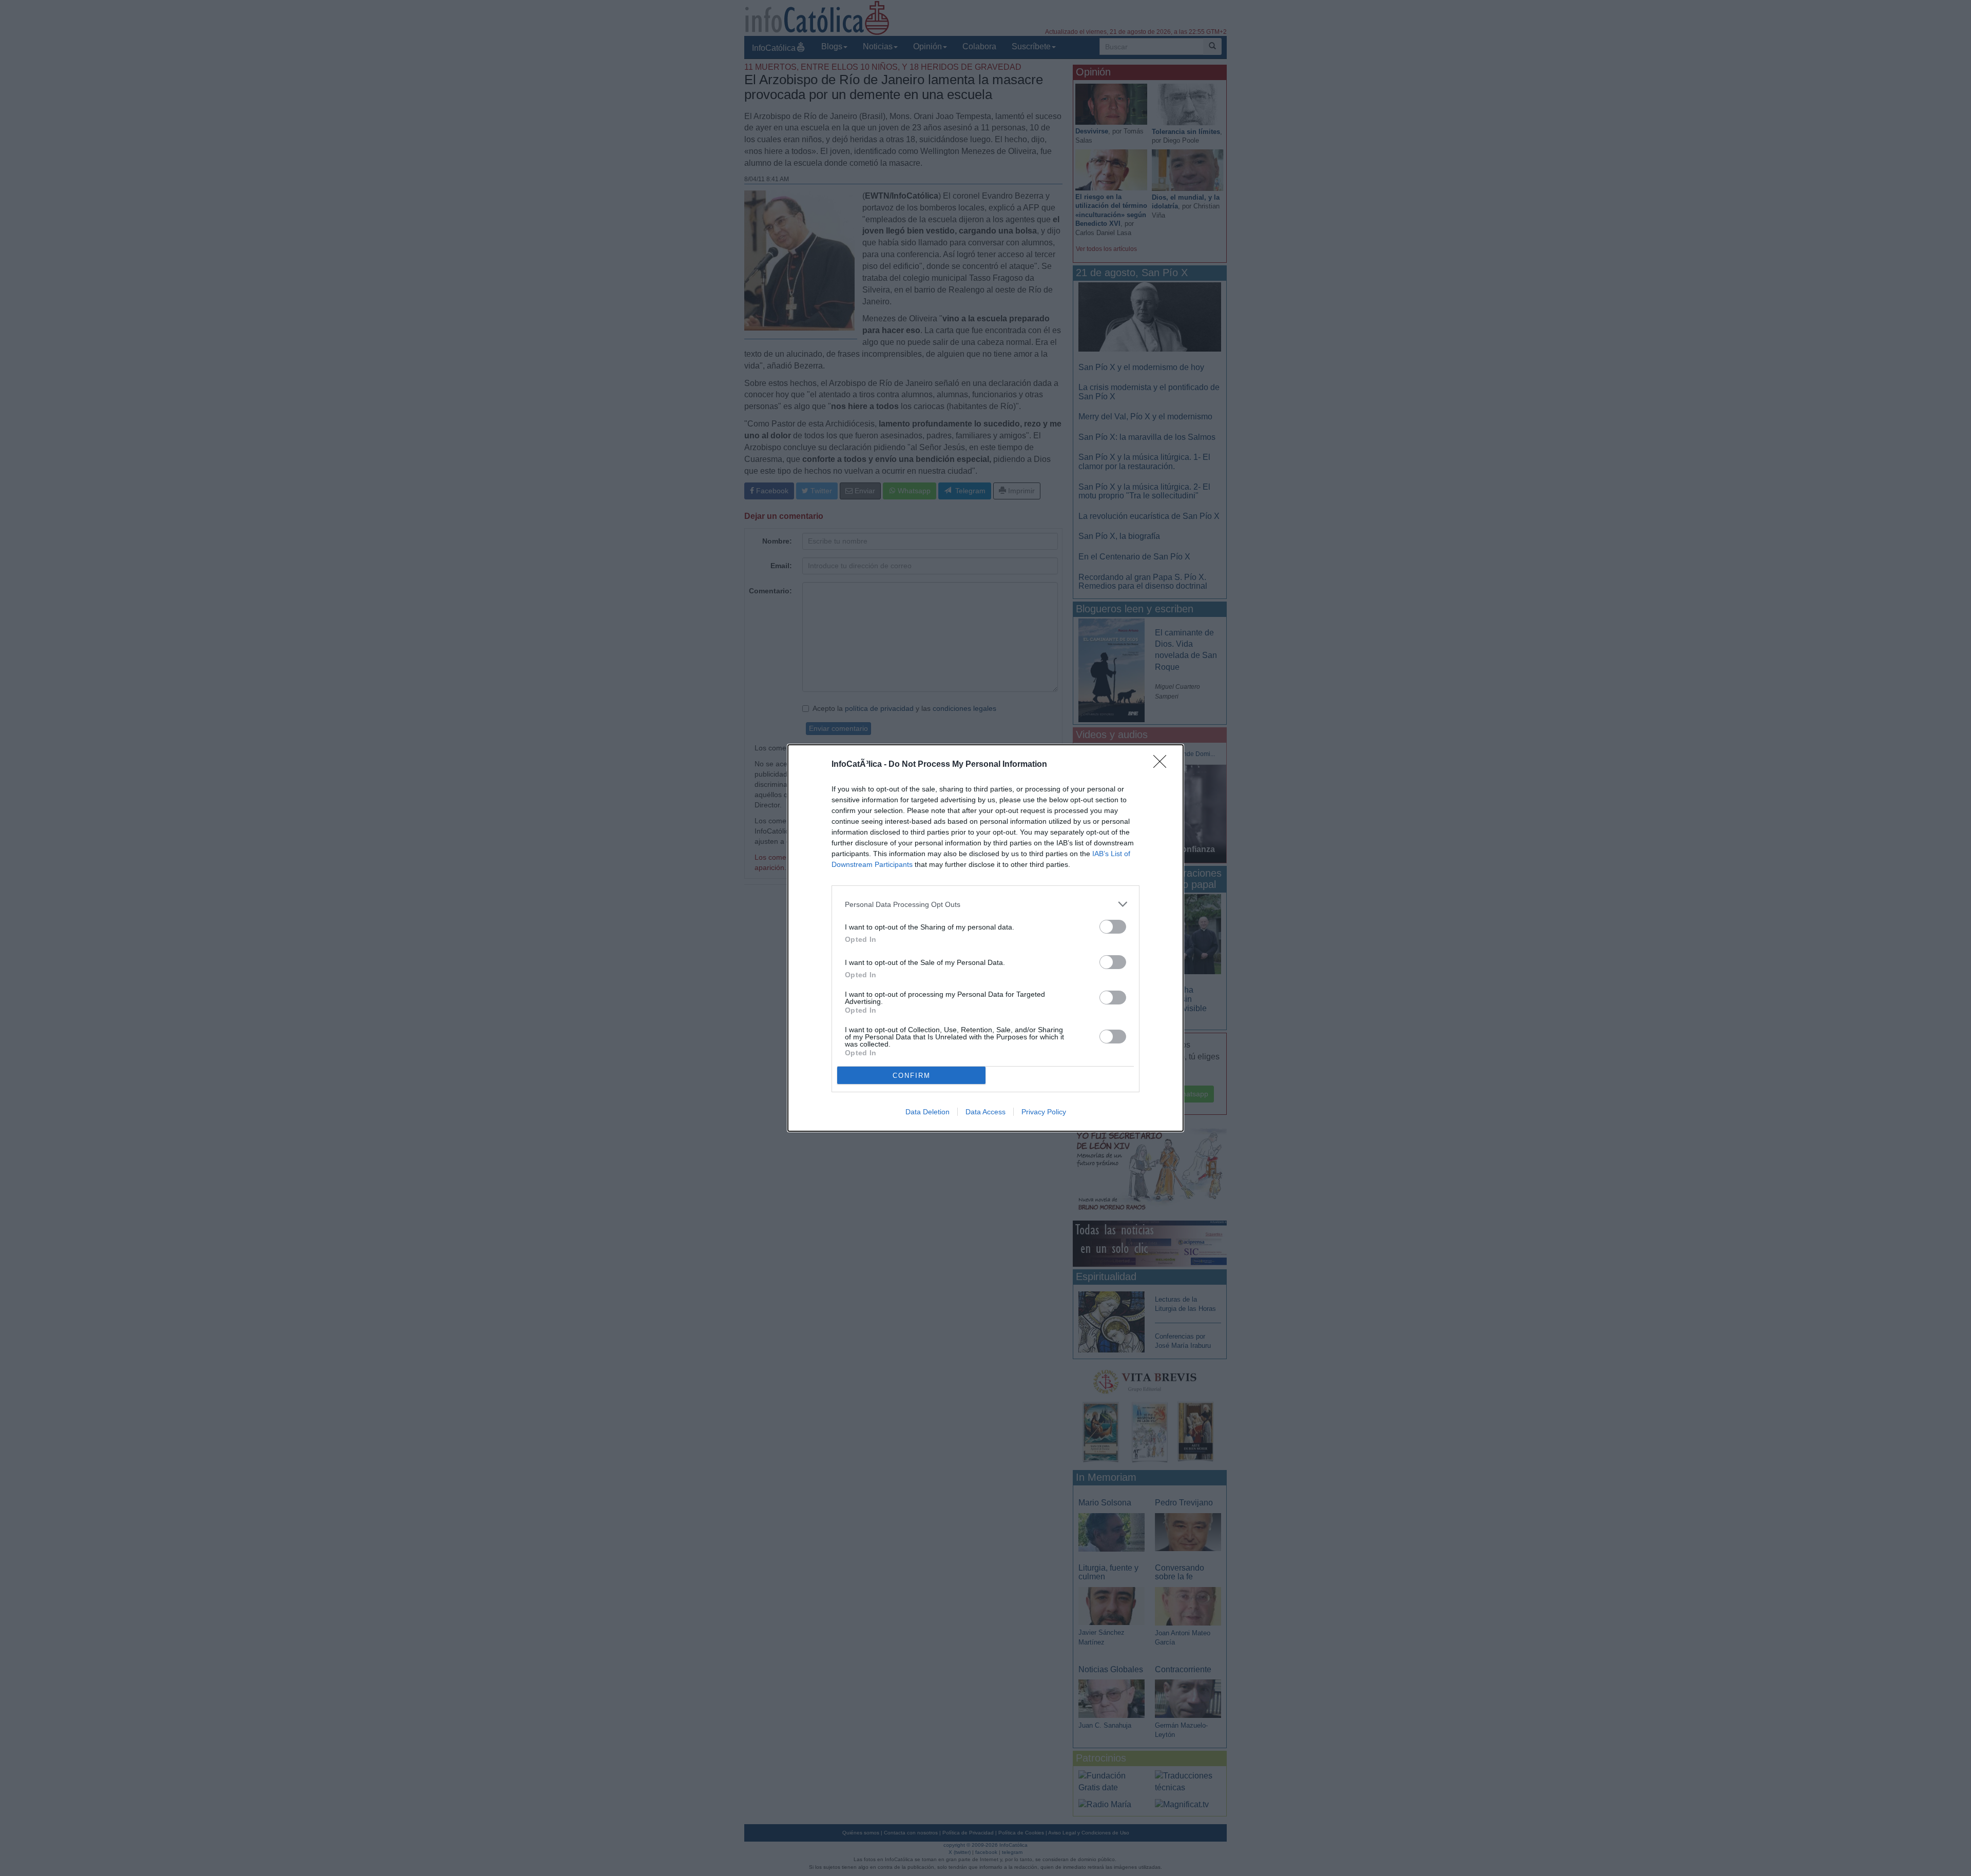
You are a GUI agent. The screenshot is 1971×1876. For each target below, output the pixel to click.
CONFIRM (912, 1076)
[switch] (1113, 927)
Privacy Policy (1044, 1112)
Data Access (985, 1112)
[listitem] (985, 904)
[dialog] (985, 938)
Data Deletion (927, 1112)
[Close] (1163, 765)
